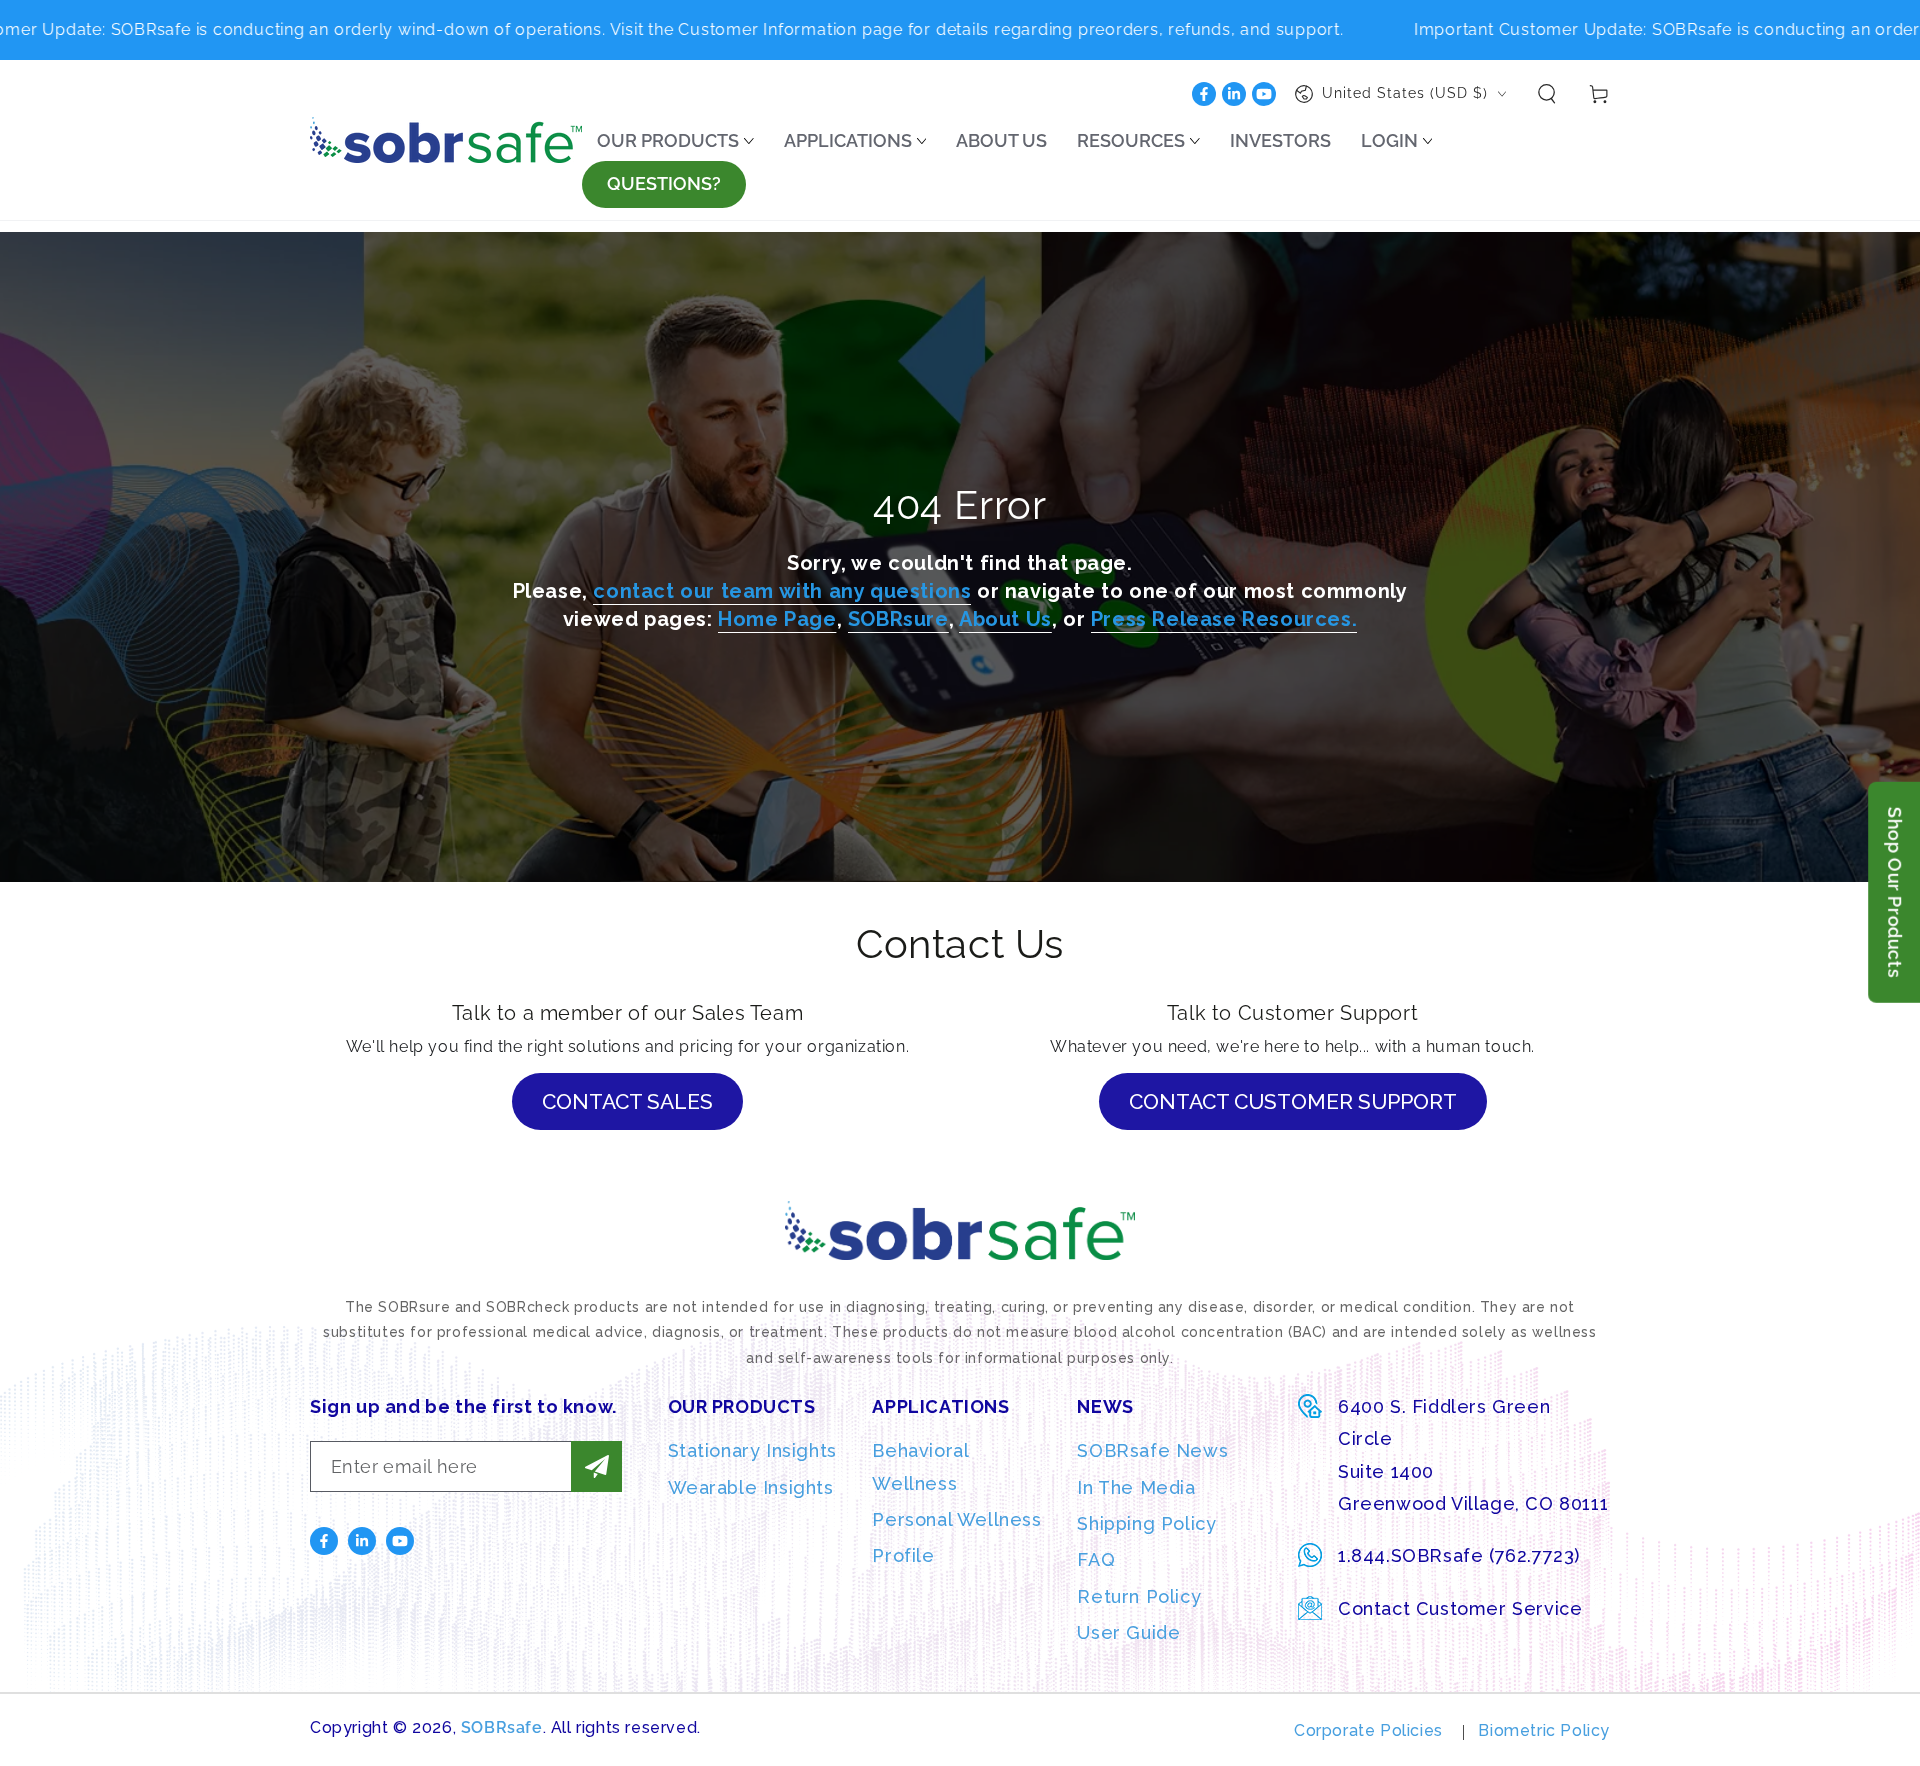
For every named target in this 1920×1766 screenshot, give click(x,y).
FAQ (1096, 1559)
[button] (1547, 94)
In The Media (1136, 1487)
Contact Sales (627, 1101)
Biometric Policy (1544, 1730)
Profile (903, 1555)
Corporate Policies (1368, 1730)
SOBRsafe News (1152, 1450)
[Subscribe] (596, 1466)
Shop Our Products (1894, 892)
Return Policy (1139, 1596)
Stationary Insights (752, 1450)
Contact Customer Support (1293, 1101)
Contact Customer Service (1460, 1608)
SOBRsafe (502, 1727)
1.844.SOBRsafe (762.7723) (1459, 1555)
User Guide (1128, 1632)
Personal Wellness (956, 1519)
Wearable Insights (751, 1487)
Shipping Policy (1146, 1523)
